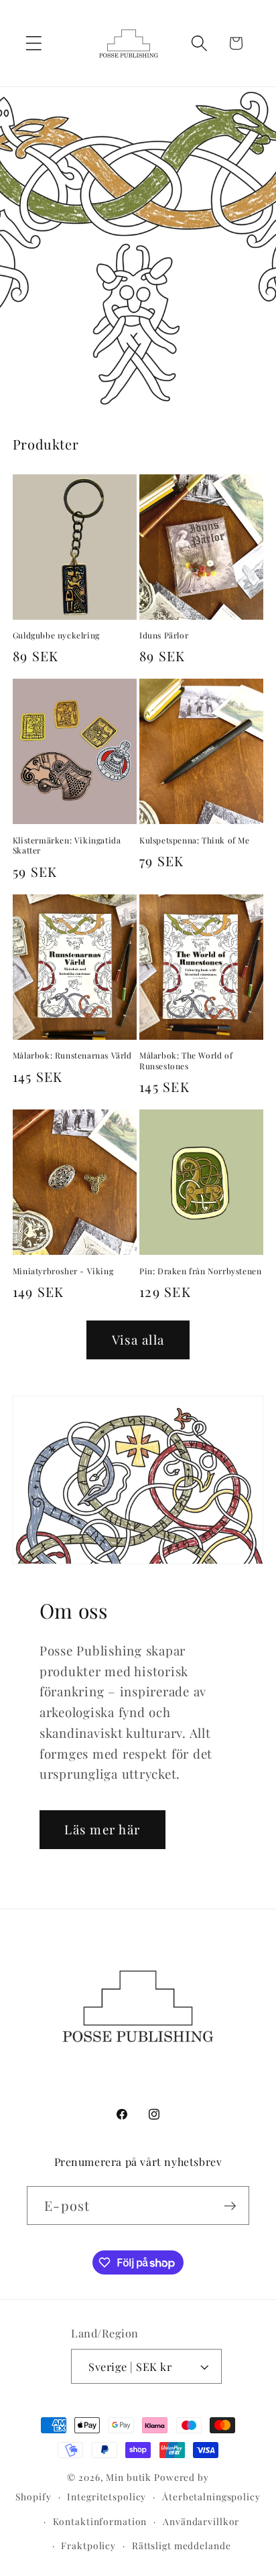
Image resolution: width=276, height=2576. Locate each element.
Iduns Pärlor (164, 635)
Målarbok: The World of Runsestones (186, 1061)
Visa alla (138, 1340)
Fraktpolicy (88, 2545)
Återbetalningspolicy (211, 2496)
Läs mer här (102, 1829)
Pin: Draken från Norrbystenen (200, 1271)
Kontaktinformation (100, 2521)
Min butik (129, 2477)
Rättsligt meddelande (182, 2545)
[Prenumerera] (230, 2206)
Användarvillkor (201, 2521)
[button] (34, 43)
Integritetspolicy (107, 2496)
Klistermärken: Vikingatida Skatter (67, 846)
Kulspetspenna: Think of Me (195, 840)
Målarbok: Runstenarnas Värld (72, 1056)
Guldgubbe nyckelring (56, 635)
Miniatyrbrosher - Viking (63, 1271)
